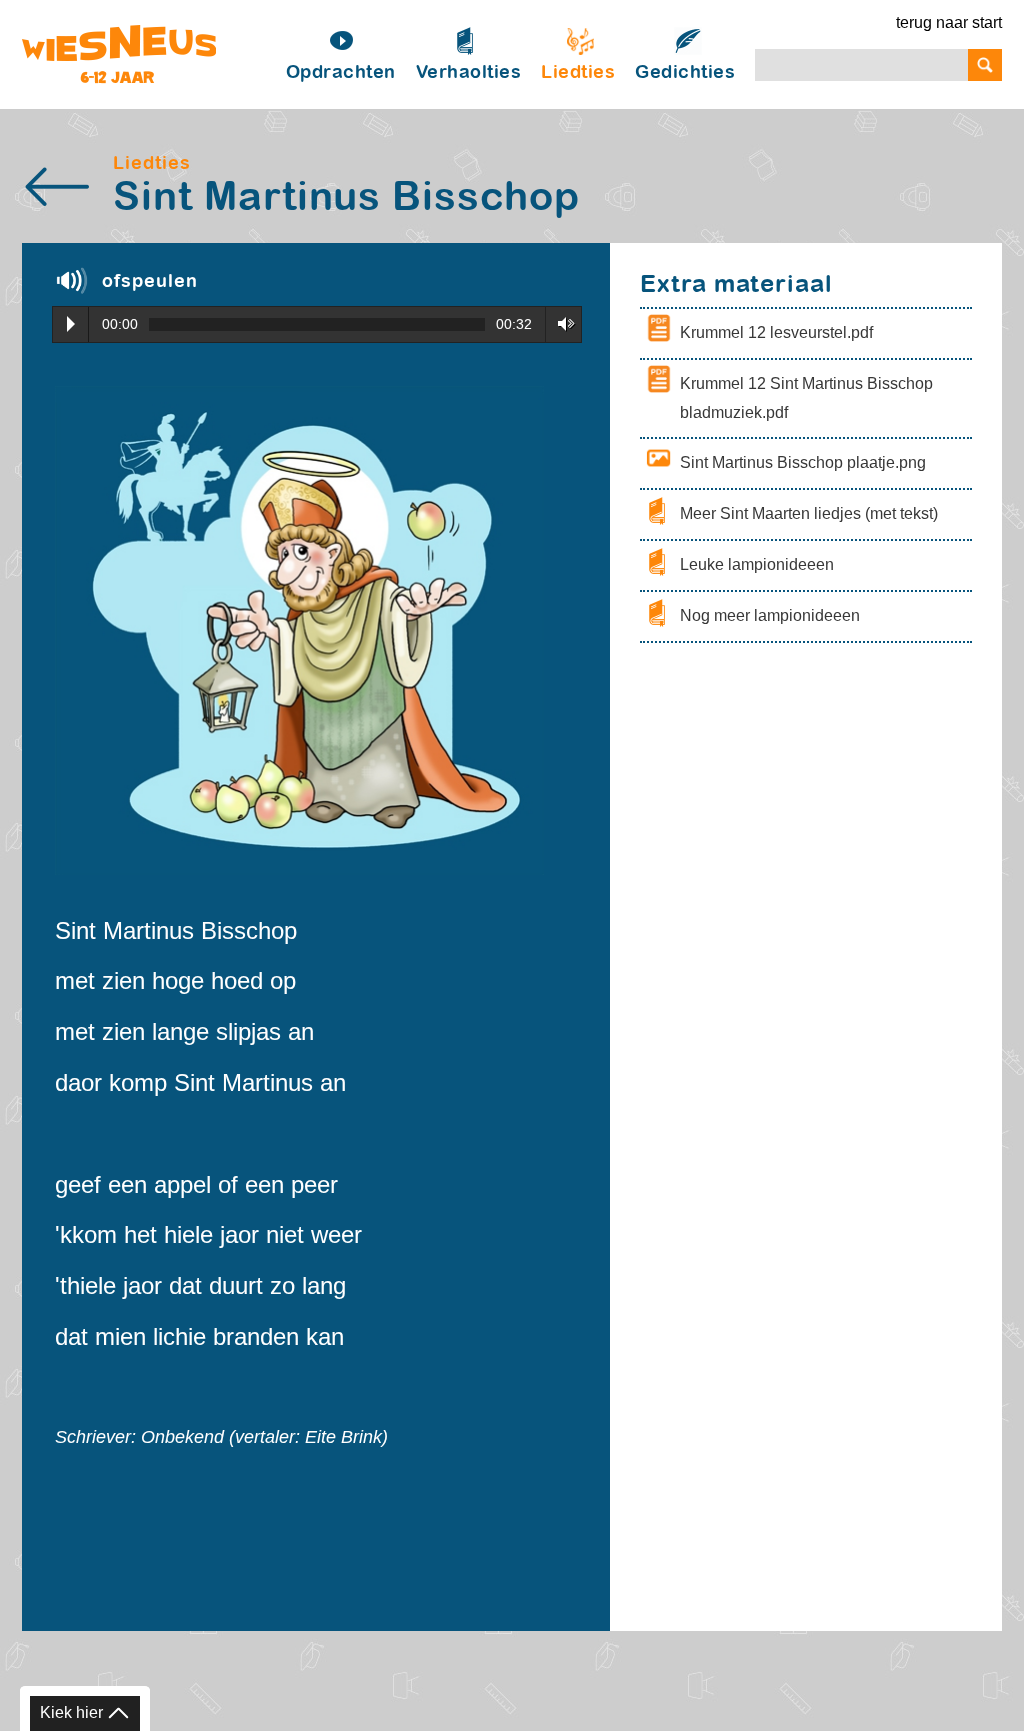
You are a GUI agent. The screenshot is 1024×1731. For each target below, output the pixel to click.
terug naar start (949, 22)
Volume (560, 323)
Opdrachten (341, 73)
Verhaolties (469, 73)
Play (71, 324)
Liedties (578, 73)
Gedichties (685, 73)
